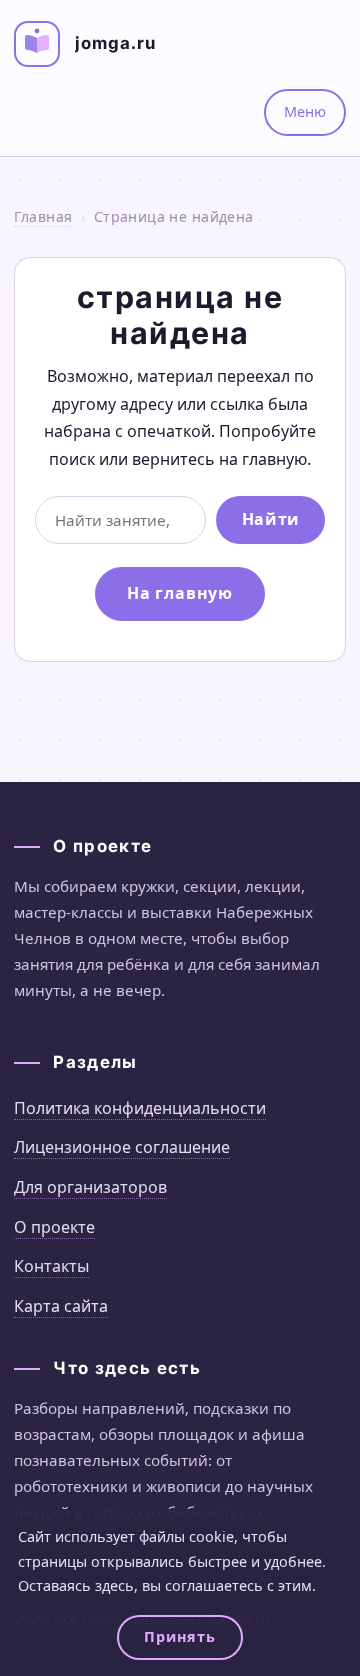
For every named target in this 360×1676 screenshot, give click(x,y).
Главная (43, 216)
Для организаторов (90, 1187)
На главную (180, 593)
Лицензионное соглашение (122, 1147)
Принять (179, 1636)
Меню (305, 111)
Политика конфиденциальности (140, 1108)
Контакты (51, 1266)
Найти (271, 519)
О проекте (54, 1227)
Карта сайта (61, 1306)
